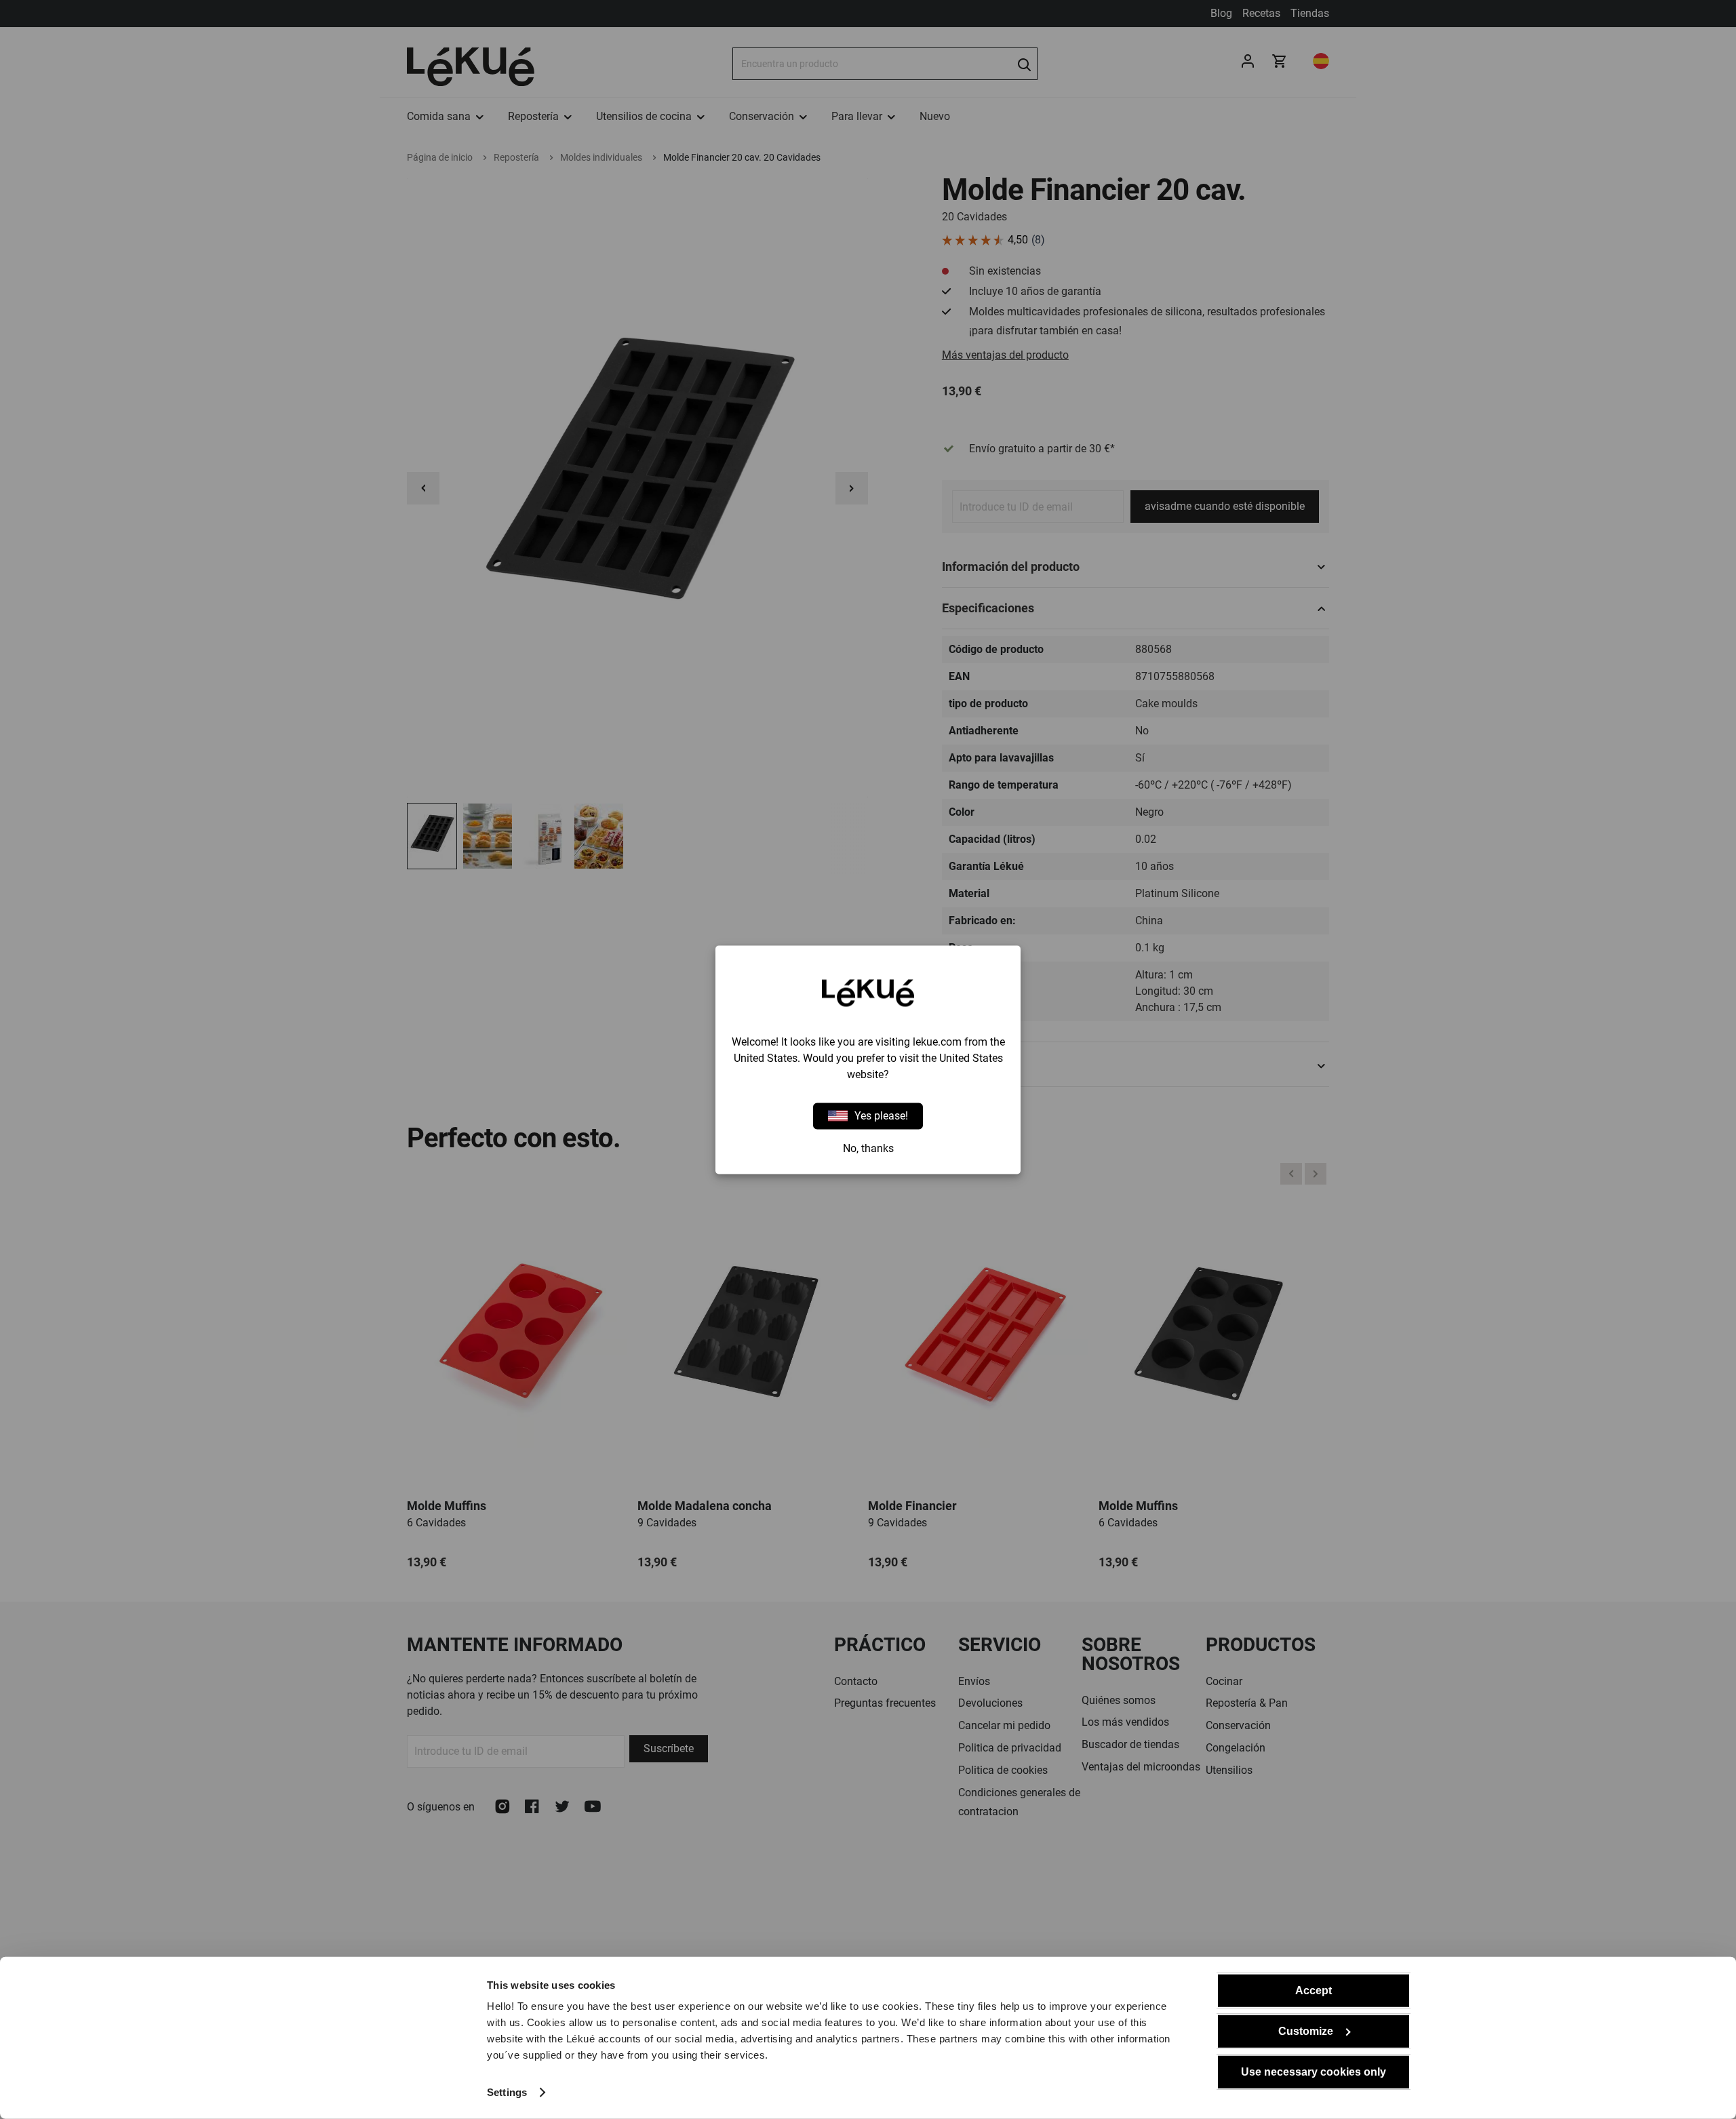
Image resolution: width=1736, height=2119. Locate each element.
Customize (1306, 2031)
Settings (507, 2092)
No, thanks (868, 1148)
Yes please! (881, 1116)
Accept (1314, 1991)
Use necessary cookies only (1314, 2072)
